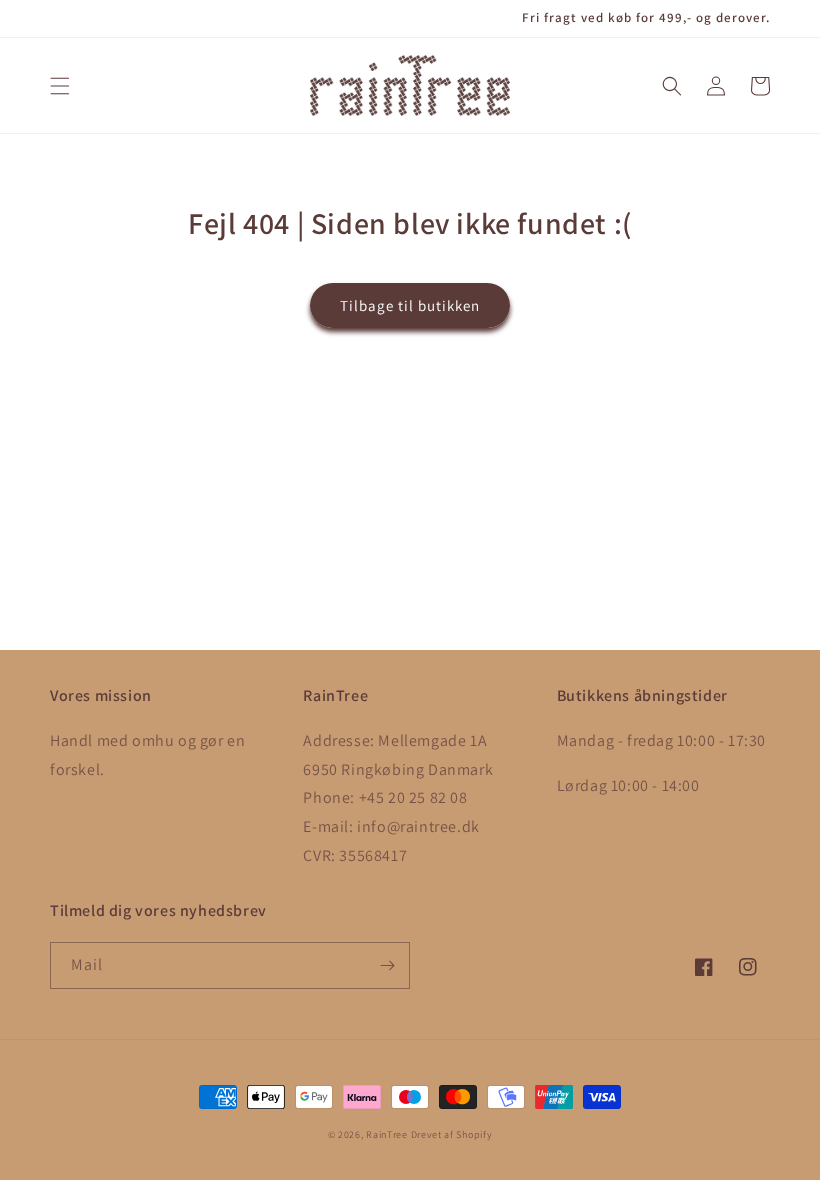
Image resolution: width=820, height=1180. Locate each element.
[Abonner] (387, 965)
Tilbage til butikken (410, 305)
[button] (60, 86)
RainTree (387, 1134)
